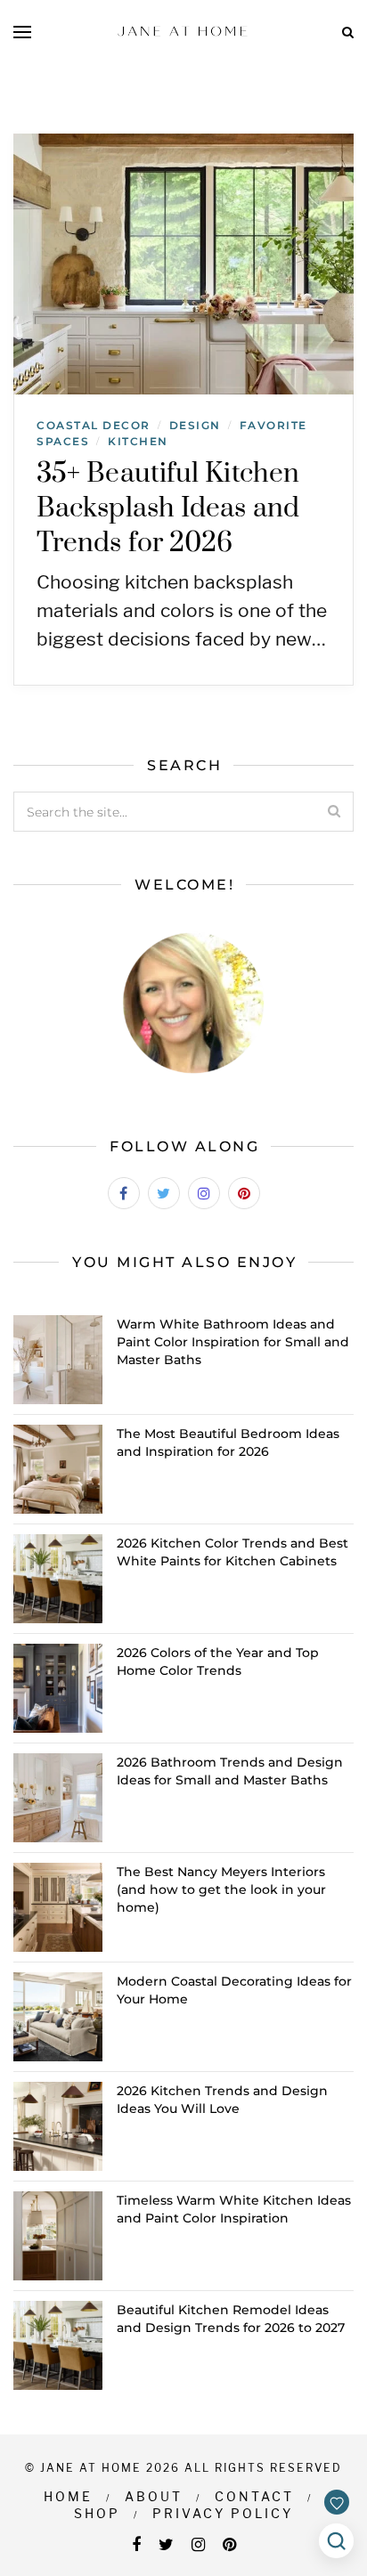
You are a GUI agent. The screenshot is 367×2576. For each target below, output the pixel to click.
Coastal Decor (94, 425)
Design (195, 425)
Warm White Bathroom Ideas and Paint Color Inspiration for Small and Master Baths (233, 1342)
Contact (254, 2496)
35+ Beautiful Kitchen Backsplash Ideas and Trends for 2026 (168, 508)
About (154, 2496)
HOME (68, 2496)
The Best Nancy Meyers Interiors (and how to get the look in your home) (221, 1889)
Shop (97, 2513)
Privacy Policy (223, 2513)
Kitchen (138, 441)
